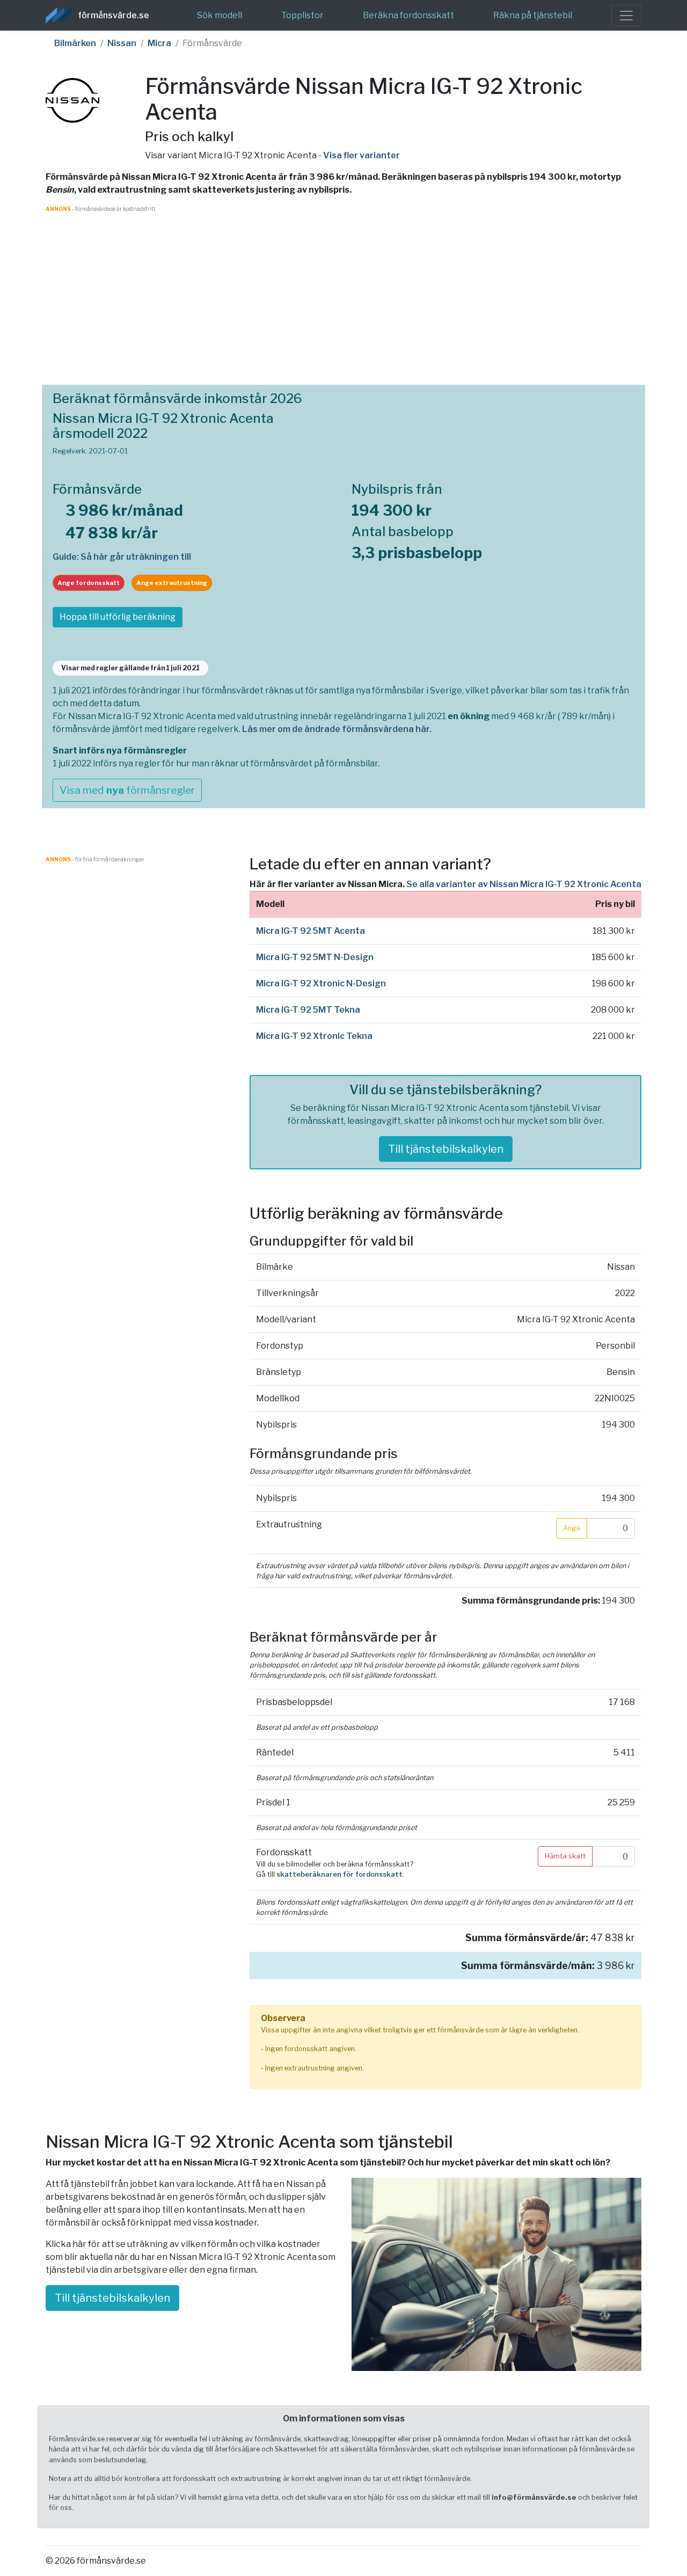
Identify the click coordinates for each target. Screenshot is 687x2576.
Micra (159, 43)
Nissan (122, 43)
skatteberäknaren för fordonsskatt (339, 1874)
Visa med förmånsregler (127, 790)
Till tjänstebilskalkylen (446, 1149)
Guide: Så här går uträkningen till (122, 557)
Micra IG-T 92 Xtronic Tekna (314, 1036)
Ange (572, 1528)
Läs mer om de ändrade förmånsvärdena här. (337, 729)
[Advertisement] (343, 288)
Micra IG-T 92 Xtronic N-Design (321, 983)
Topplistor (302, 15)
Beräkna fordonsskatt (408, 15)
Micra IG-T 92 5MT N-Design (315, 957)
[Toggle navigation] (626, 16)
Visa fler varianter (361, 155)
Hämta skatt (565, 1856)
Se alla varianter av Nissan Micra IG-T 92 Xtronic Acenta (524, 884)
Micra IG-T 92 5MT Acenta (310, 931)
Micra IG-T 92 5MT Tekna (308, 1010)
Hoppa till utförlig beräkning (118, 617)
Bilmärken (75, 43)
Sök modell (220, 15)
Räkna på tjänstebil (533, 15)
